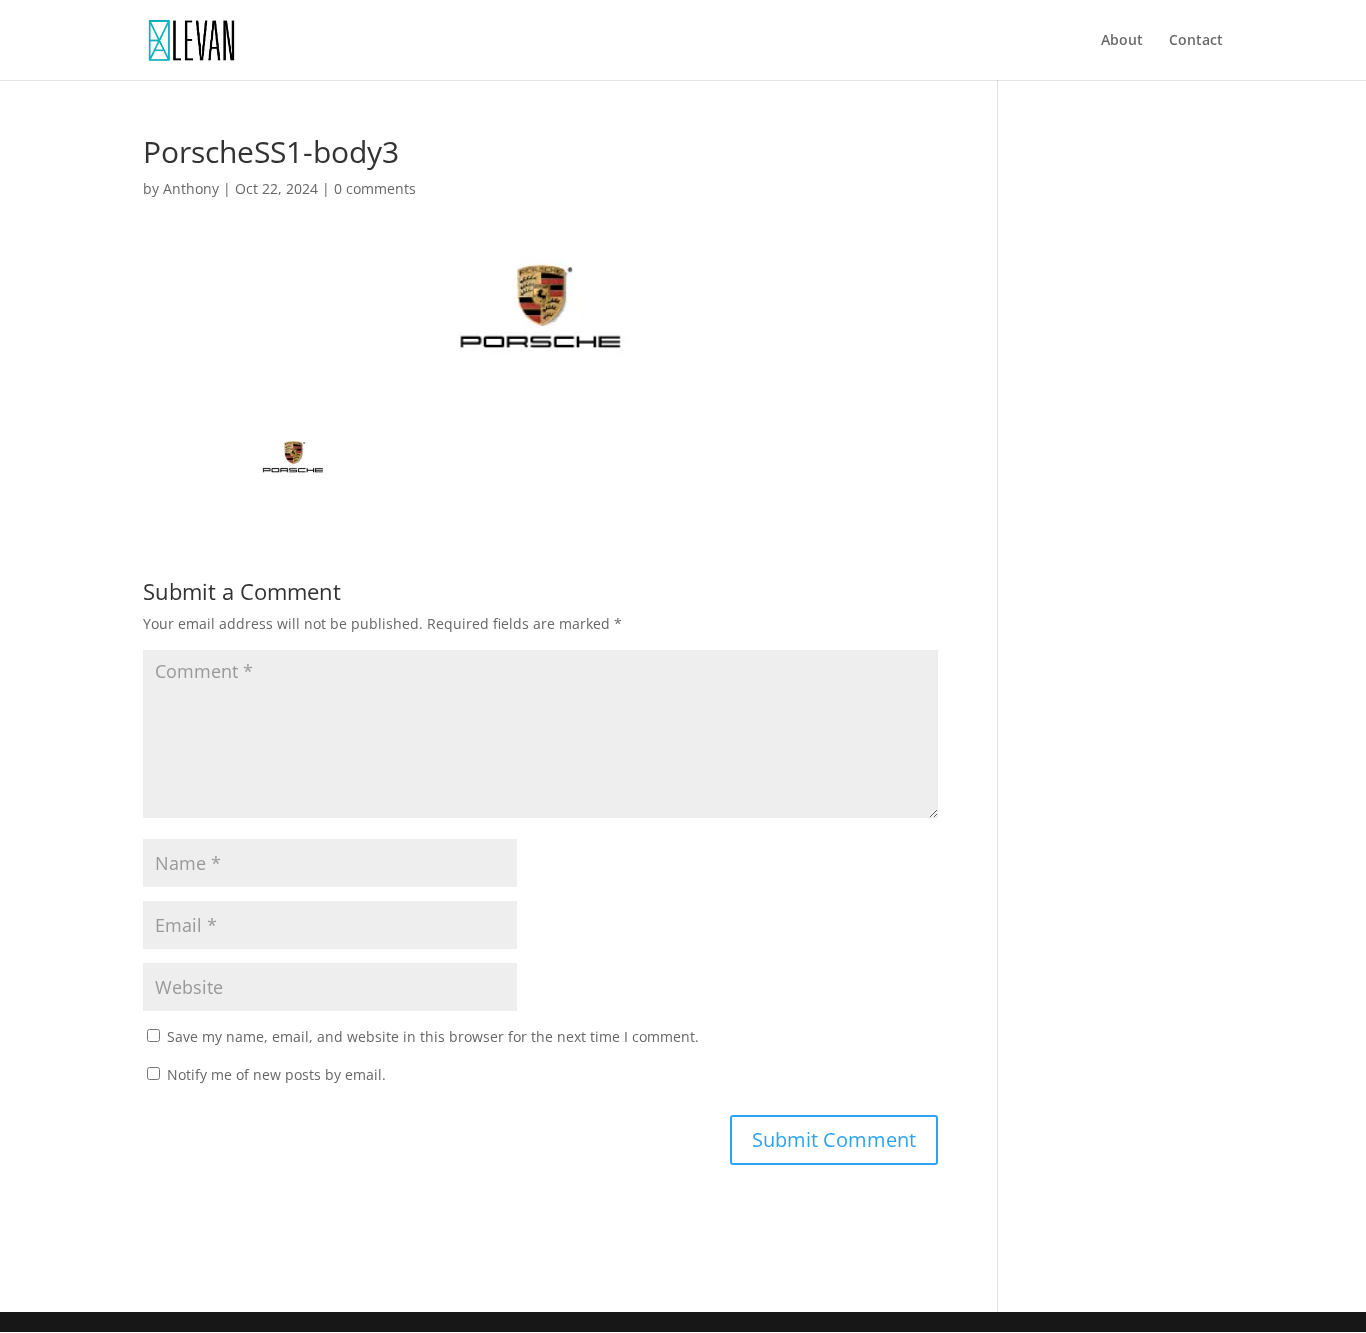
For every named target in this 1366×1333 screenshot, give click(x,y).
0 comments (375, 188)
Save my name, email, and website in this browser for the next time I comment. (433, 1036)
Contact (1196, 41)
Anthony (191, 188)
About (1122, 41)
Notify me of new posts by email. (276, 1074)
